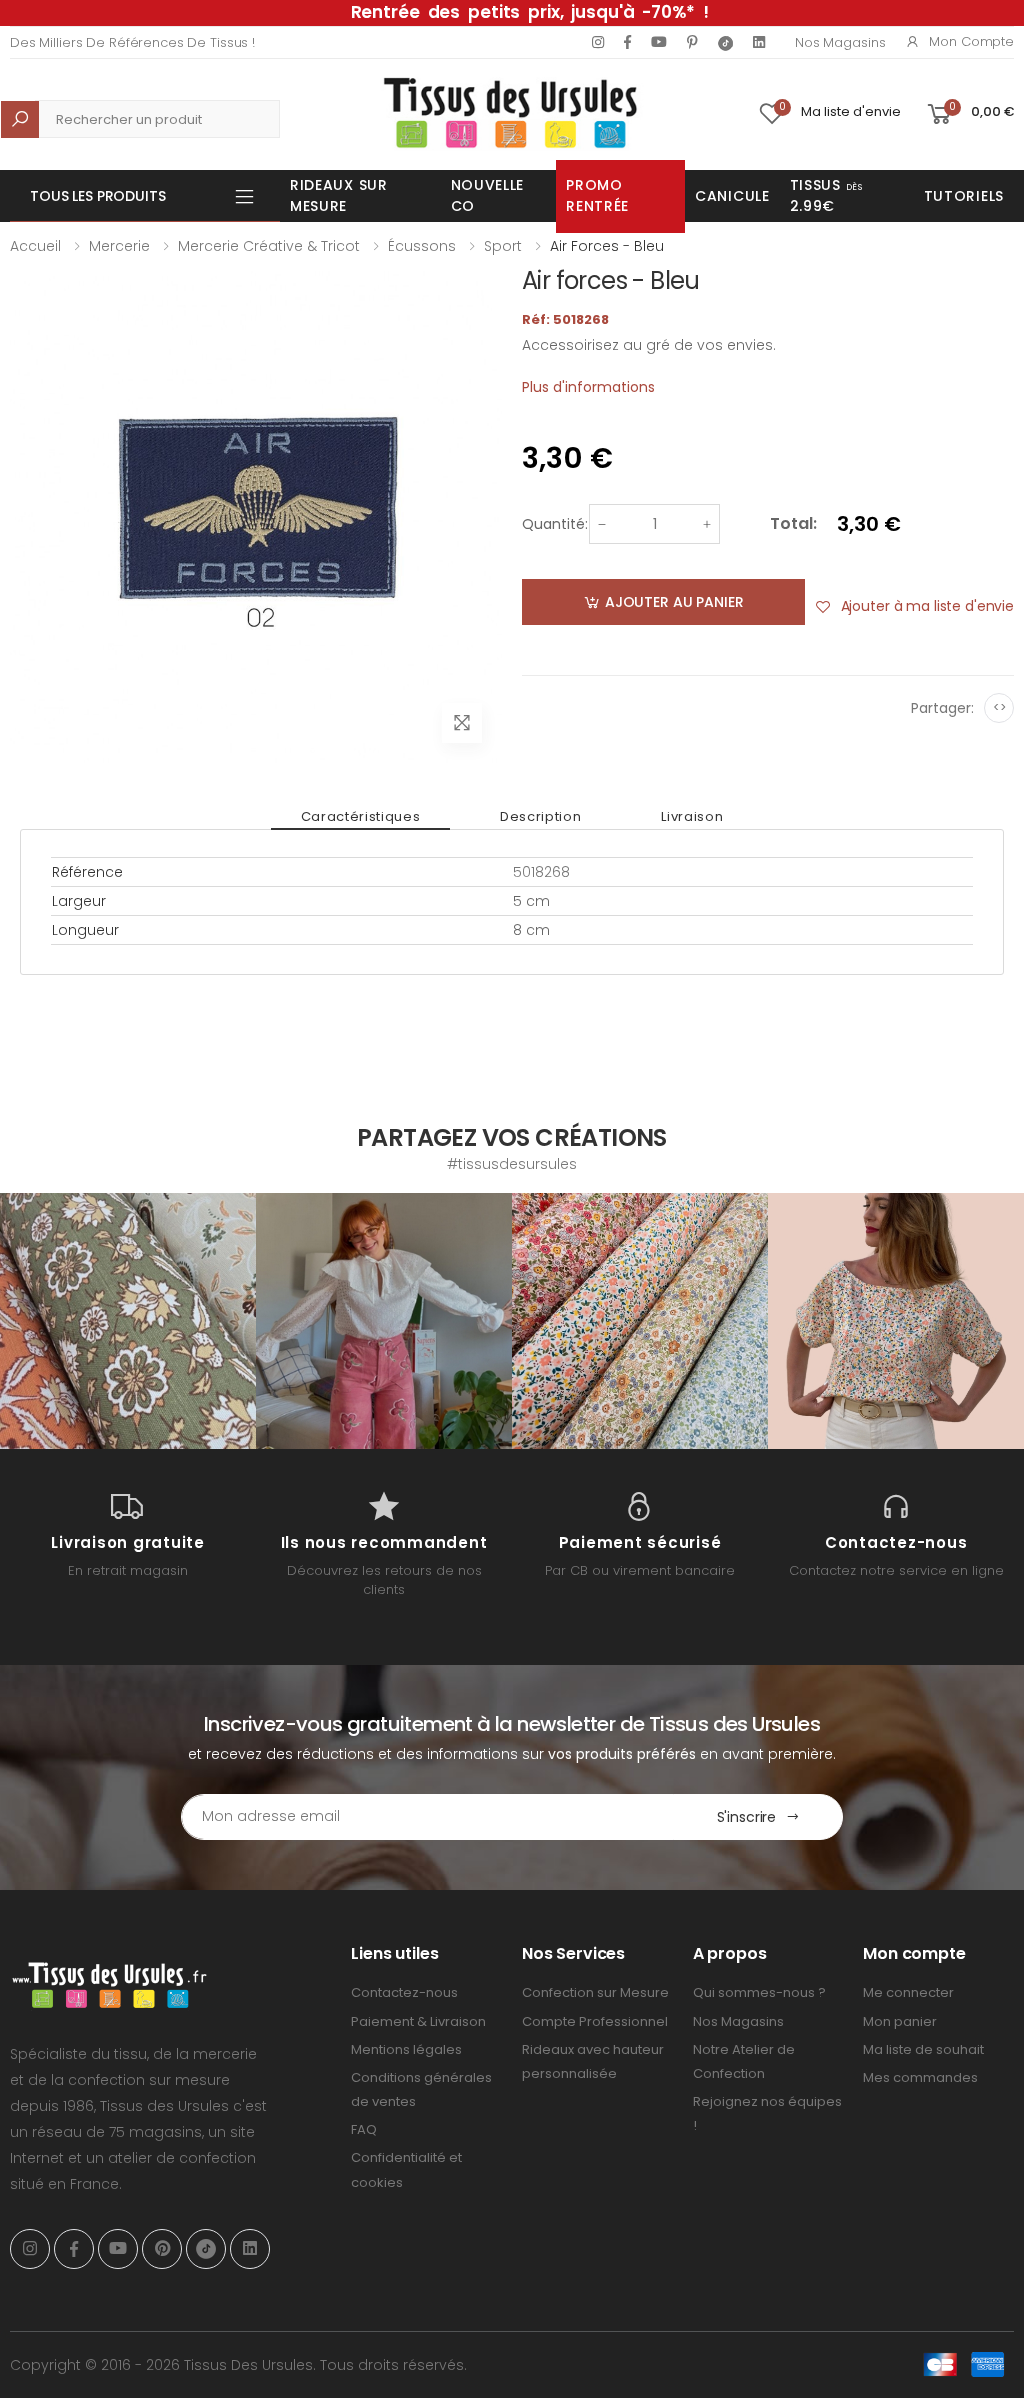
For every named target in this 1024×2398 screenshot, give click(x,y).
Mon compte (971, 41)
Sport (503, 246)
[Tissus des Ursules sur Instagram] (128, 1321)
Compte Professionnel (595, 2021)
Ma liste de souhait (923, 2049)
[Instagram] (598, 42)
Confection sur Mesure (595, 1992)
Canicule (732, 196)
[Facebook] (627, 42)
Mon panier (900, 2021)
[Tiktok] (725, 42)
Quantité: (555, 524)
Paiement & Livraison (418, 2021)
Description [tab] (540, 816)
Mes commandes (920, 2077)
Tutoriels (964, 196)
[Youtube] (659, 42)
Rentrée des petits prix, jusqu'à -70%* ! (530, 12)
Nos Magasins (840, 42)
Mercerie (119, 246)
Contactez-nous (404, 1992)
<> (999, 707)
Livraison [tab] (692, 816)
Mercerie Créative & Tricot (269, 246)
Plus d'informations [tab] (588, 387)
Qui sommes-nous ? (759, 1992)
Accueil (35, 246)
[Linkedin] (759, 42)
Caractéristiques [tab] (360, 816)
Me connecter (908, 1992)
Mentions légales (406, 2049)
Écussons (422, 246)
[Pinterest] (692, 42)
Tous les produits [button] (98, 196)
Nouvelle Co (488, 195)
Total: (793, 523)
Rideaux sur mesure (339, 195)
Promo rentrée (597, 195)
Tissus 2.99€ (826, 195)
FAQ (364, 2129)
